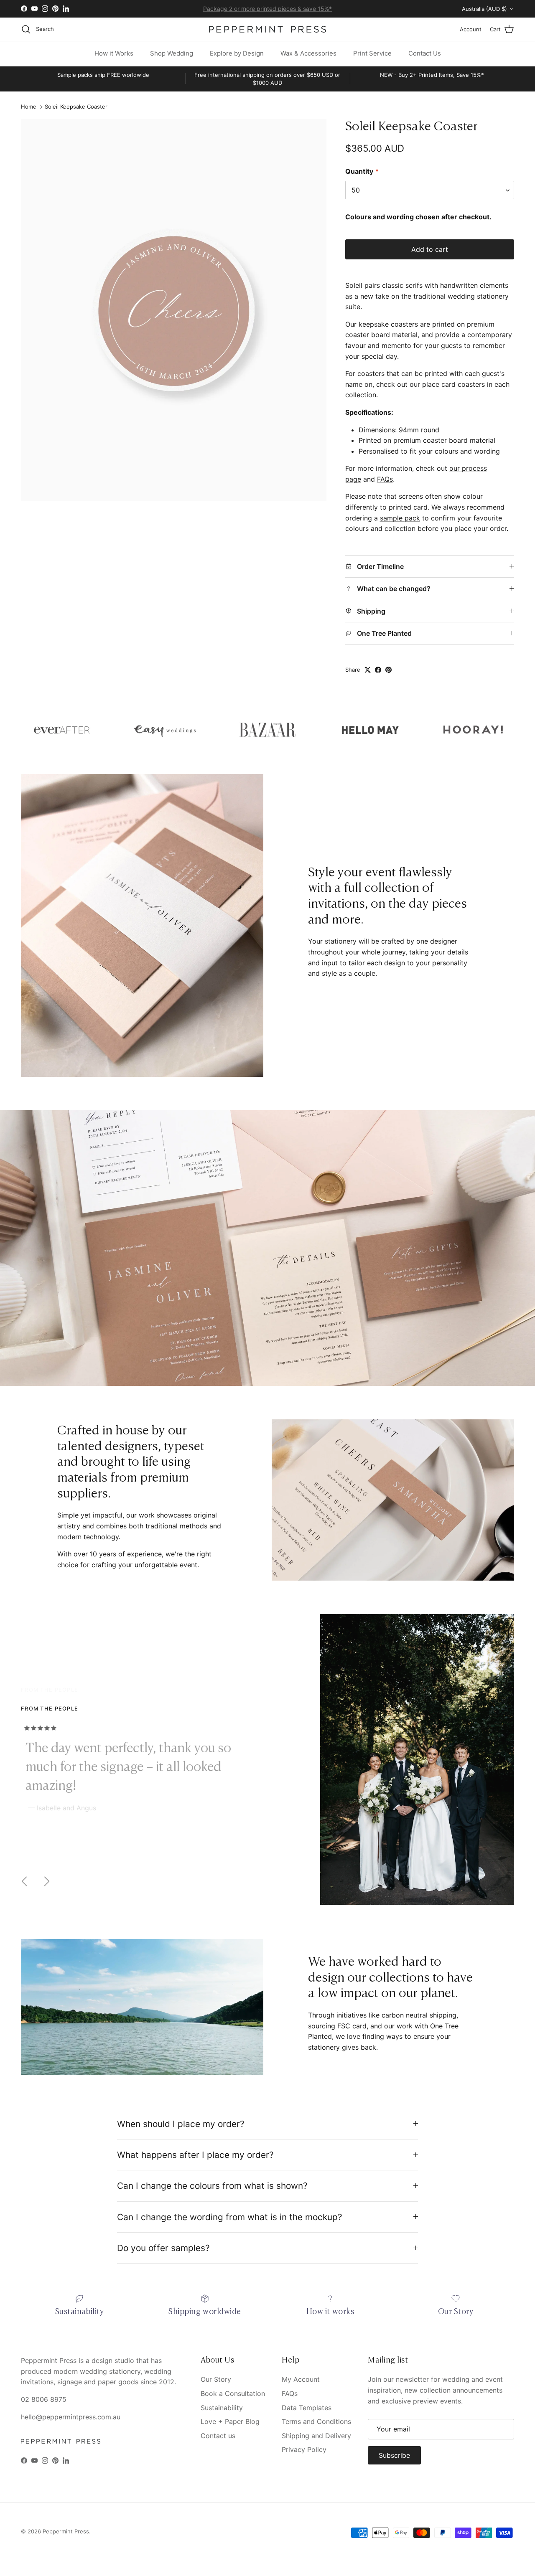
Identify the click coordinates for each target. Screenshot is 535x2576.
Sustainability (222, 2408)
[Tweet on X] (368, 670)
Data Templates (307, 2408)
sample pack (400, 518)
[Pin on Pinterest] (389, 670)
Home (29, 107)
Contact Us (425, 53)
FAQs (385, 479)
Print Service (372, 53)
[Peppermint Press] (267, 29)
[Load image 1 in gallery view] (174, 310)
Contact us (218, 2436)
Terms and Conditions (316, 2421)
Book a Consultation (233, 2393)
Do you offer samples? (163, 2248)
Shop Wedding (172, 53)
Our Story (216, 2379)
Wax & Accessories (308, 53)
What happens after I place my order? (195, 2155)
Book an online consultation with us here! (268, 9)
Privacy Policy (304, 2449)
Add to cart (430, 249)
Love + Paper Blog (230, 2421)
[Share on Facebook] (378, 670)
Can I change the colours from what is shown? (212, 2186)
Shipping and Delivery (316, 2436)
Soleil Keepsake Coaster (76, 107)
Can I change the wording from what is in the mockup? (230, 2217)
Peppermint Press (66, 2531)
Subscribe (394, 2455)
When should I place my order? (181, 2124)
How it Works (114, 53)
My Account (301, 2379)
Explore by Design (237, 53)
